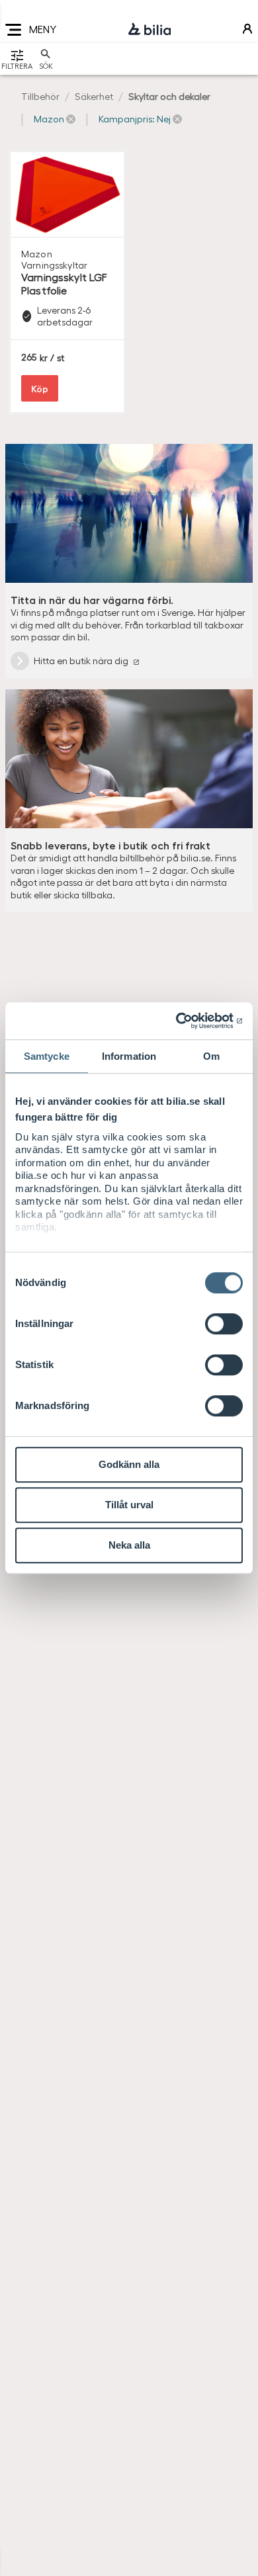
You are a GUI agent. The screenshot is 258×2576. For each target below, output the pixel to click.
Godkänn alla (129, 1464)
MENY (43, 29)
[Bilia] (150, 30)
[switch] (224, 1324)
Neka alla (129, 1545)
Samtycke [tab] (47, 1056)
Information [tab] (129, 1056)
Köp (40, 388)
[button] (55, 119)
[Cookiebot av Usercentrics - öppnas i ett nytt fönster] (186, 1021)
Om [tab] (211, 1056)
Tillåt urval (129, 1505)
